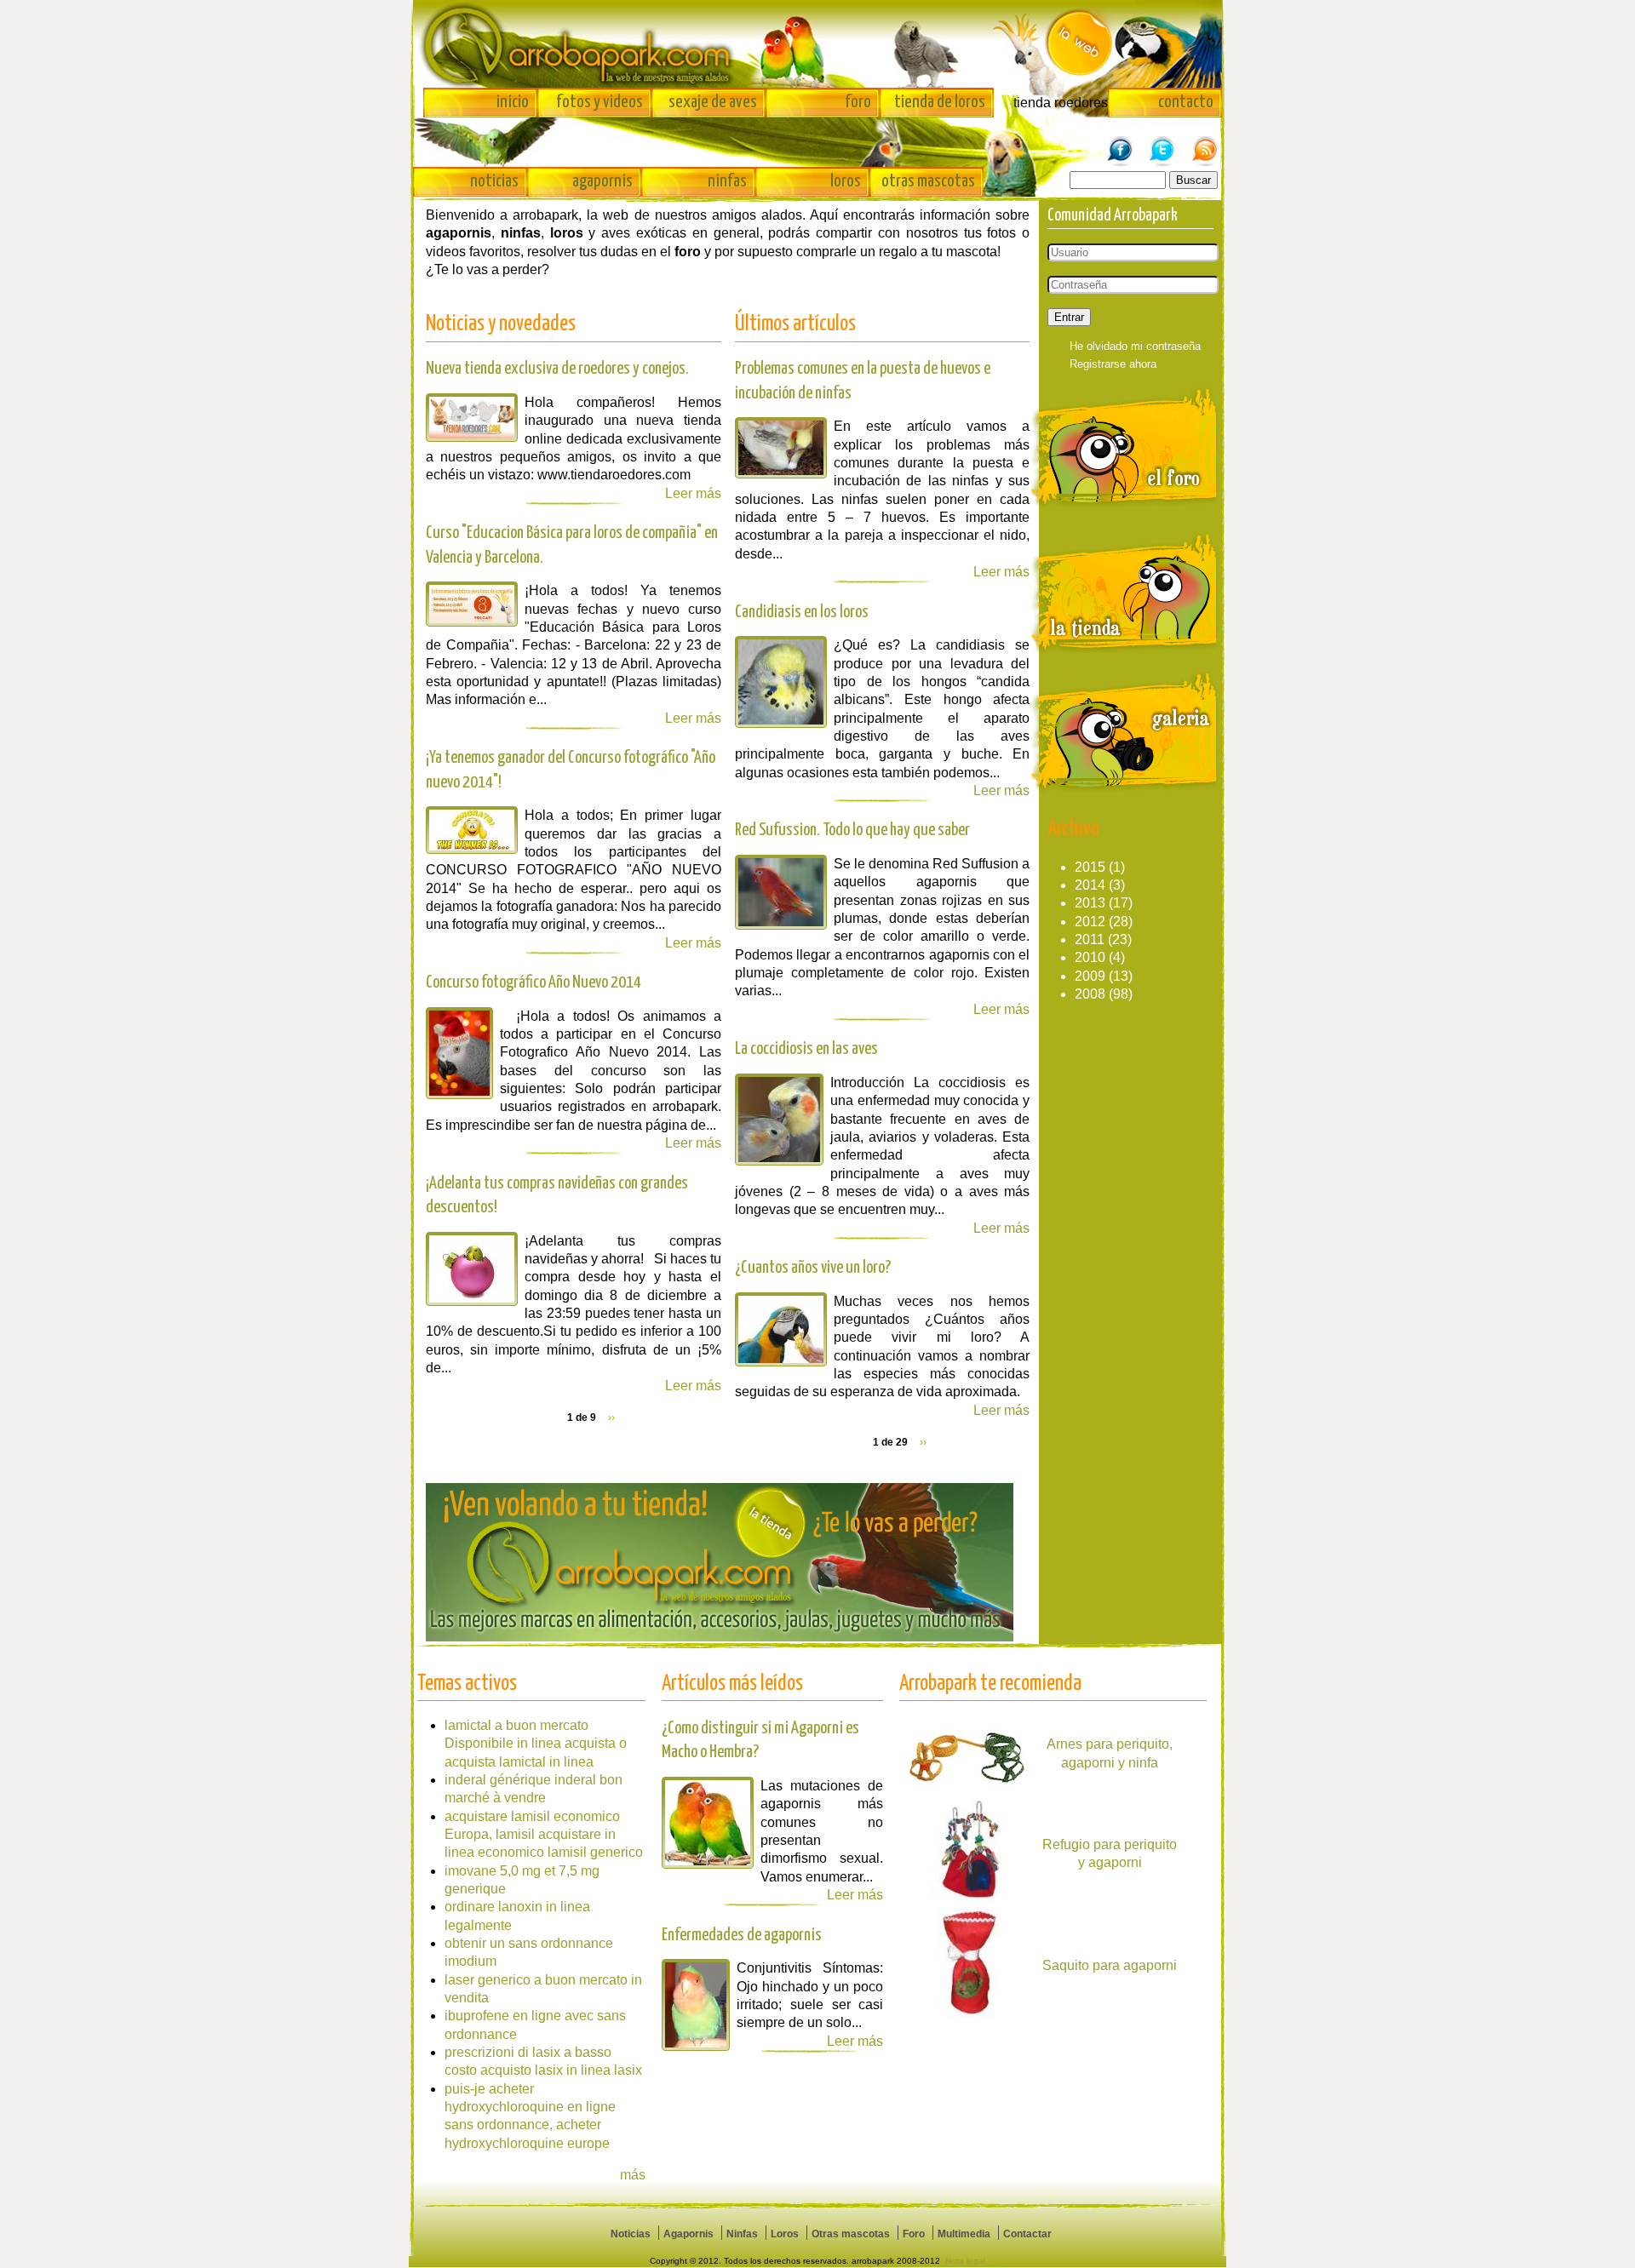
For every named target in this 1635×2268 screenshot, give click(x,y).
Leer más (693, 1386)
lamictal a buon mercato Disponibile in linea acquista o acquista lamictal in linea (536, 1744)
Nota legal (965, 2261)
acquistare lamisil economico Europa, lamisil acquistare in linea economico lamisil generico (544, 1835)
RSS (1205, 142)
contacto (1186, 102)
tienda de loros (940, 102)
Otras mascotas (851, 2234)
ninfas (727, 181)
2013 (1090, 903)
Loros (785, 2234)
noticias (494, 181)
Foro (914, 2234)
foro (858, 102)
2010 (1090, 957)
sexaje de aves (713, 102)
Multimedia (964, 2234)
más (633, 2175)
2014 (1090, 885)
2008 (1090, 994)
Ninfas (742, 2234)
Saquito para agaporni (1110, 1965)
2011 (1090, 939)
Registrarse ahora (1113, 364)
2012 (1090, 922)
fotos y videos (599, 102)
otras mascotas (928, 181)
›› (611, 1417)
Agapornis (688, 2234)
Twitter (1162, 142)
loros (846, 181)
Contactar (1027, 2234)
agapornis (602, 181)
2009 (1090, 976)
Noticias (631, 2234)
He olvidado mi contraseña (1135, 346)
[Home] (817, 44)
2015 (1090, 867)
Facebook (1120, 142)
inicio (513, 102)
